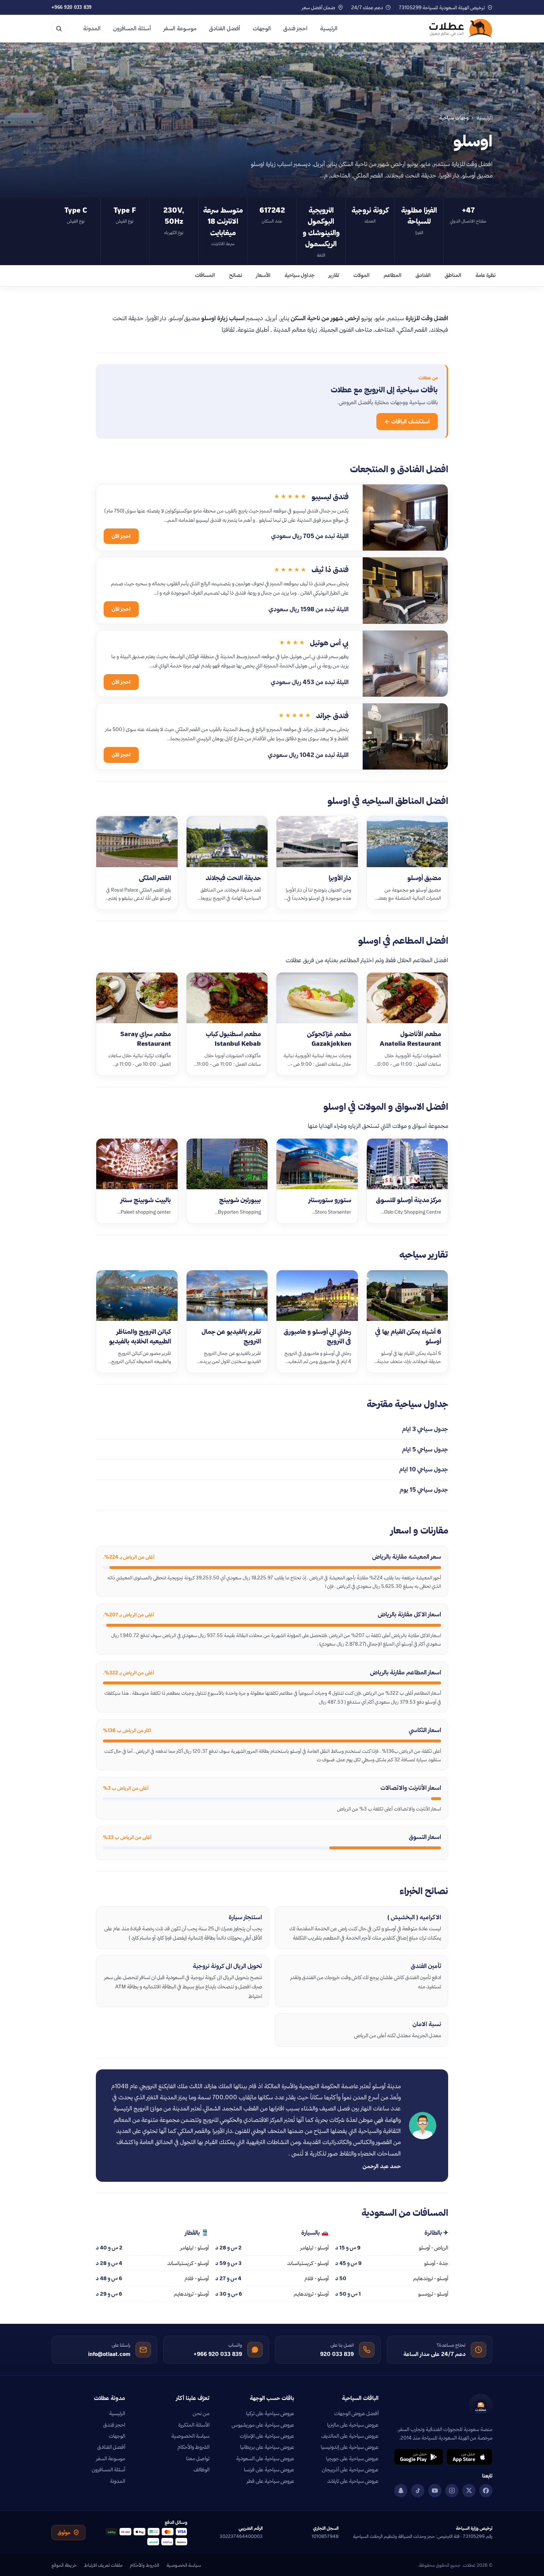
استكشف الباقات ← (407, 421)
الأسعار (263, 275)
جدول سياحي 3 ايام (425, 1429)
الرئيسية (329, 28)
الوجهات (262, 28)
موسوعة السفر (180, 28)
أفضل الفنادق (225, 28)
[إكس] (469, 2491)
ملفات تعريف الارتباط (103, 2565)
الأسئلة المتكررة (194, 2425)
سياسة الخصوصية (190, 2436)
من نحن (201, 2413)
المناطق (453, 275)
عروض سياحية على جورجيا (352, 2458)
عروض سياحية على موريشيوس (263, 2425)
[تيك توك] (418, 2491)
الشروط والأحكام (194, 2447)
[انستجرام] (452, 2491)
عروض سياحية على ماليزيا (353, 2425)
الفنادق (423, 275)
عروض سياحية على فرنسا (269, 2469)
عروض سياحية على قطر (271, 2481)
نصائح (236, 275)
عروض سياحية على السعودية (265, 2458)
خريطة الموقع (64, 2565)
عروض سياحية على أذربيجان (350, 2469)
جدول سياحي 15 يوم (424, 1490)
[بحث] (59, 28)
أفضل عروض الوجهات (356, 2413)
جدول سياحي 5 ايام (425, 1449)
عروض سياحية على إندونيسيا (350, 2447)
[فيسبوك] (486, 2491)
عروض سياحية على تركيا (270, 2413)
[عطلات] (461, 28)
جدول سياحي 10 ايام (424, 1469)
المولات (362, 275)
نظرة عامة (486, 275)
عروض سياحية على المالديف (350, 2436)
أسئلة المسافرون (132, 28)
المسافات (205, 275)
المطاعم (393, 275)
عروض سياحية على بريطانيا (267, 2447)
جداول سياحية (300, 275)
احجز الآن (121, 536)
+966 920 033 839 (72, 7)
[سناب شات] (401, 2491)
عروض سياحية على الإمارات (267, 2436)
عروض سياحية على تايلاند (353, 2481)
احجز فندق (295, 28)
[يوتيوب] (435, 2491)
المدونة (92, 28)
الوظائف (202, 2469)
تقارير (334, 275)
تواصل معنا (198, 2458)
